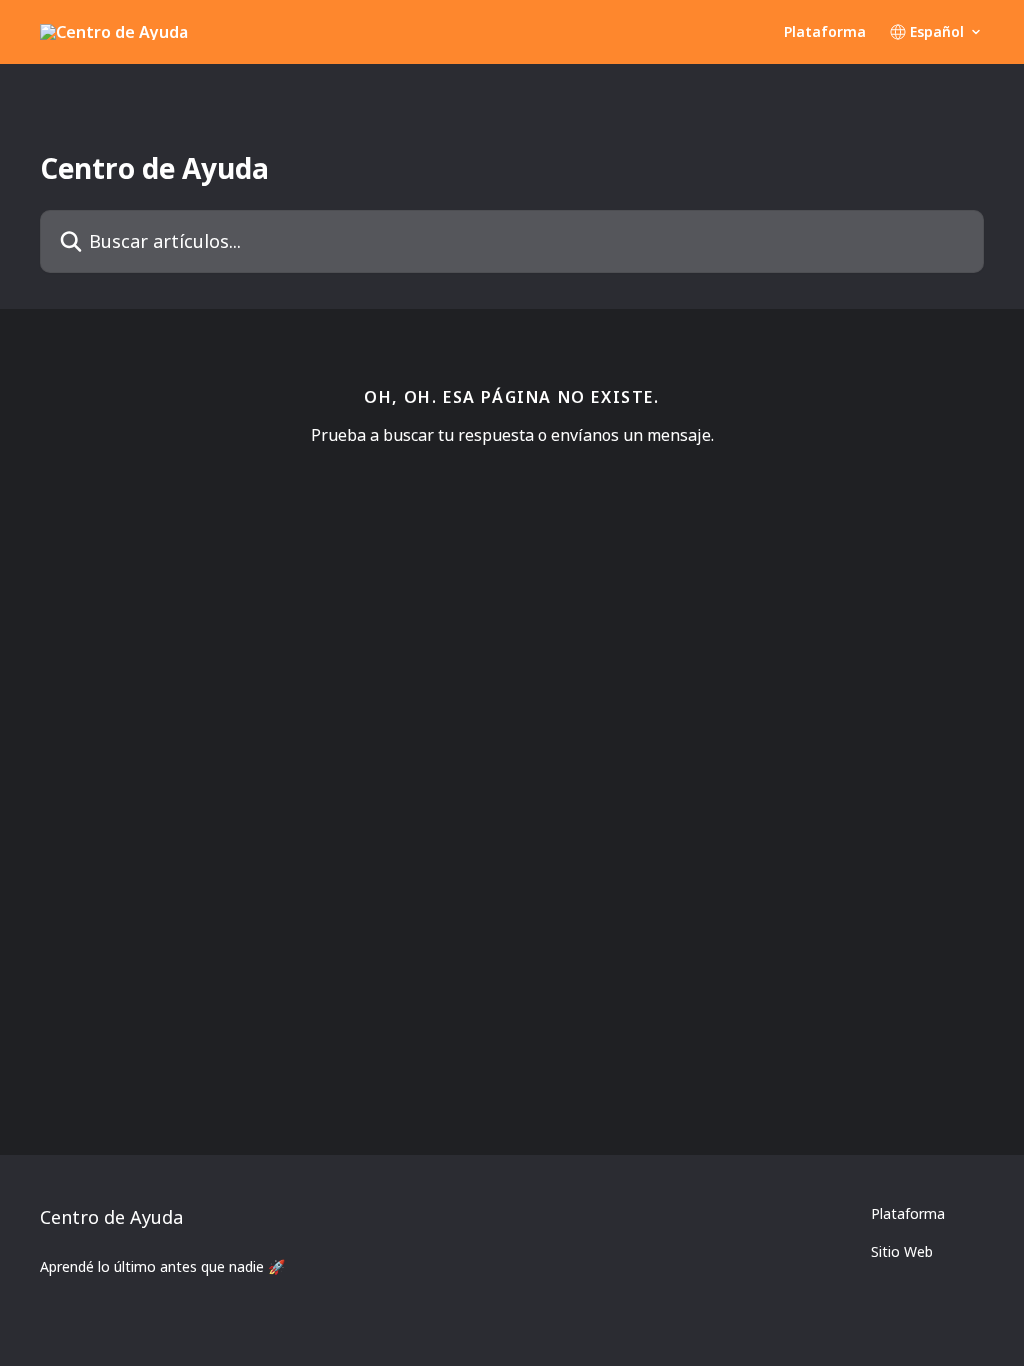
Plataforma (825, 32)
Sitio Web (902, 1251)
